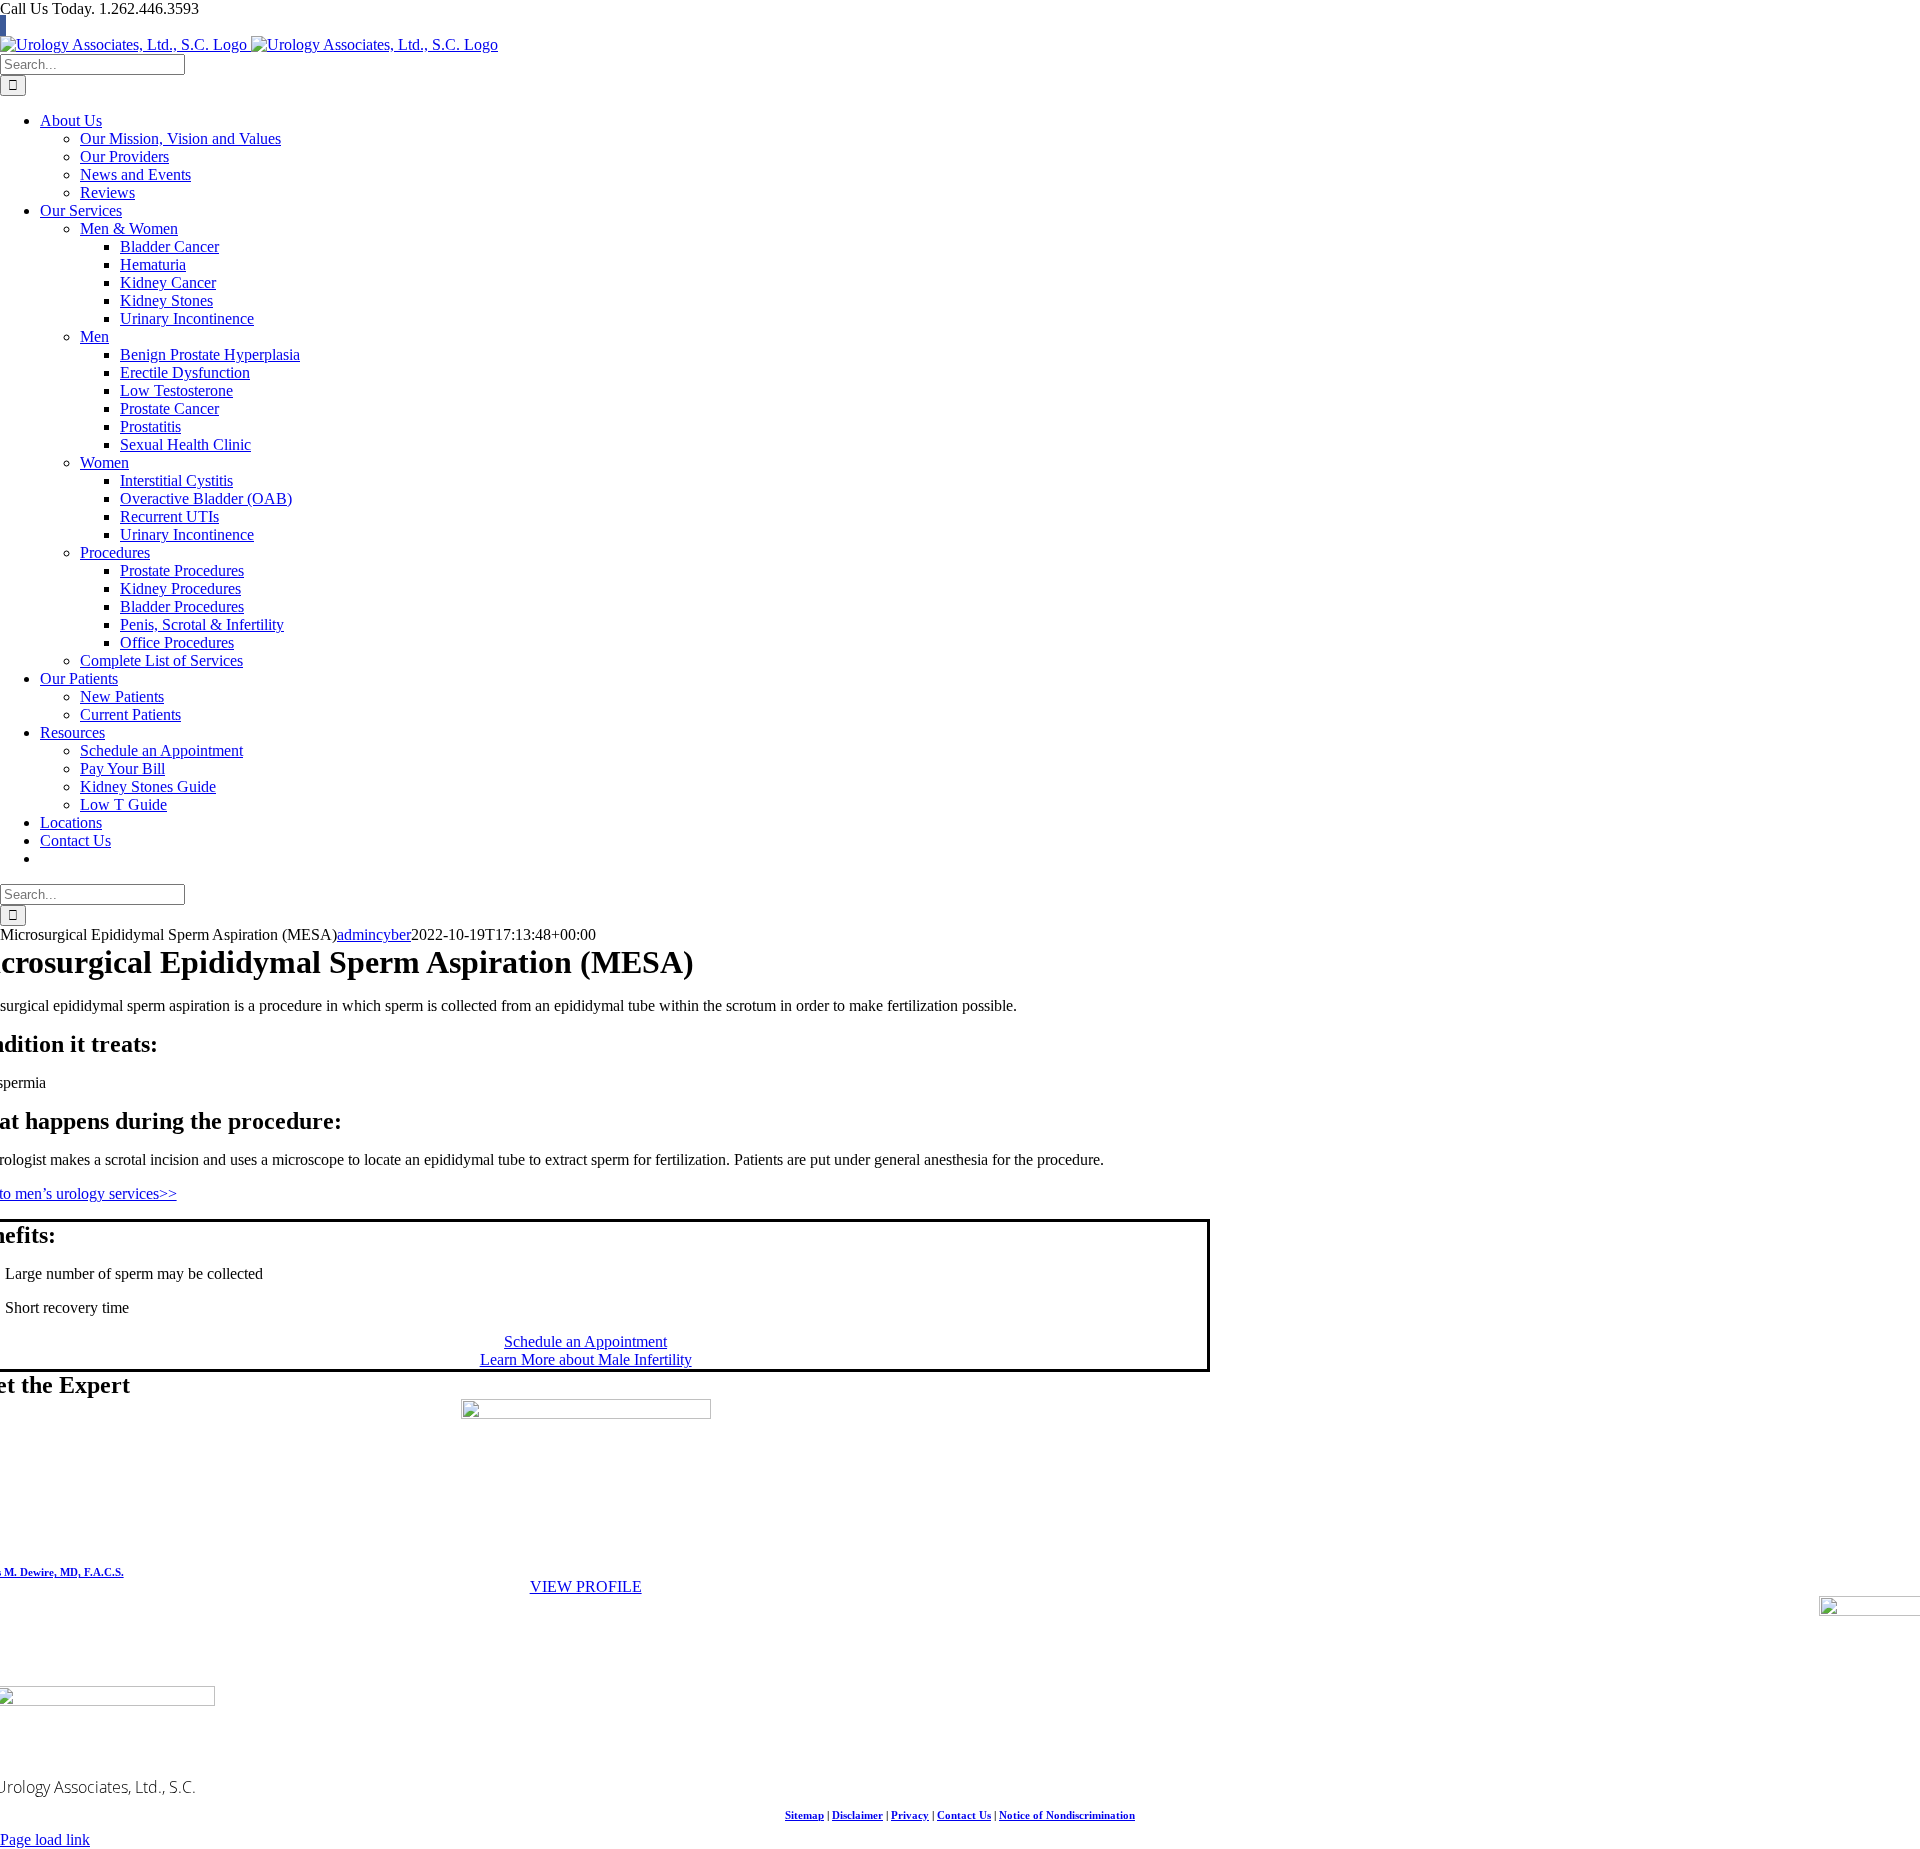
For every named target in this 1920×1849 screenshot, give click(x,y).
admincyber (374, 934)
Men (94, 336)
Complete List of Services (161, 660)
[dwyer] (586, 1413)
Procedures (115, 552)
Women (104, 462)
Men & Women (129, 228)
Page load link (45, 1839)
